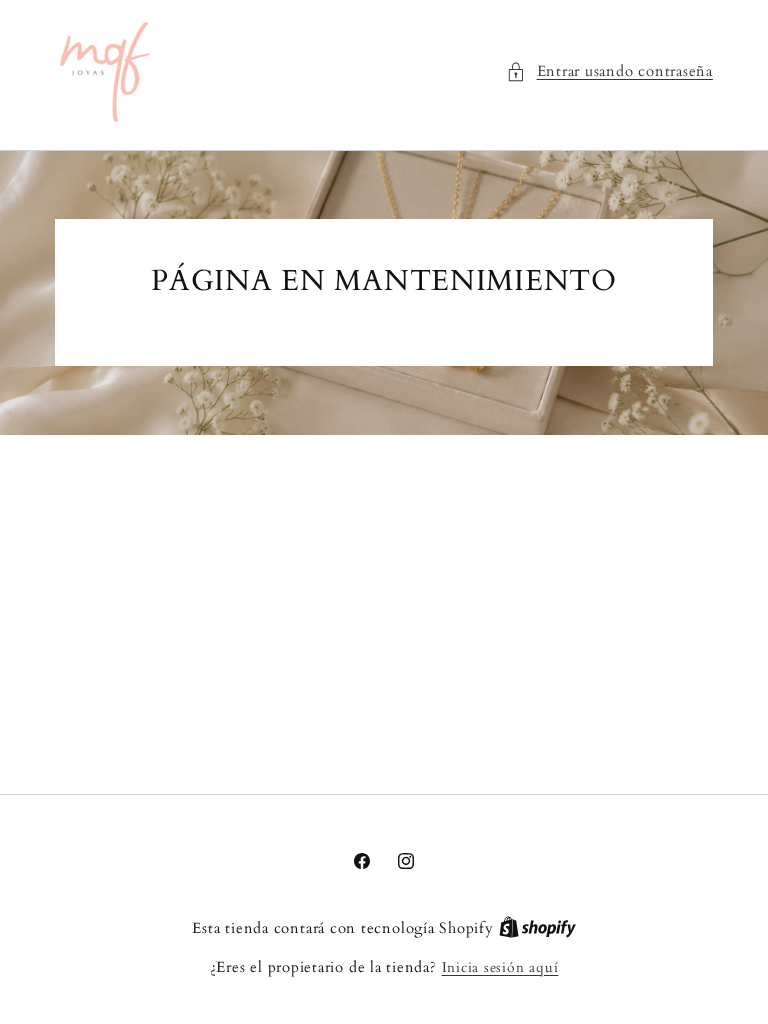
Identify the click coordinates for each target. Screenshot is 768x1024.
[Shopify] (537, 928)
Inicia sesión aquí (500, 967)
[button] (609, 72)
